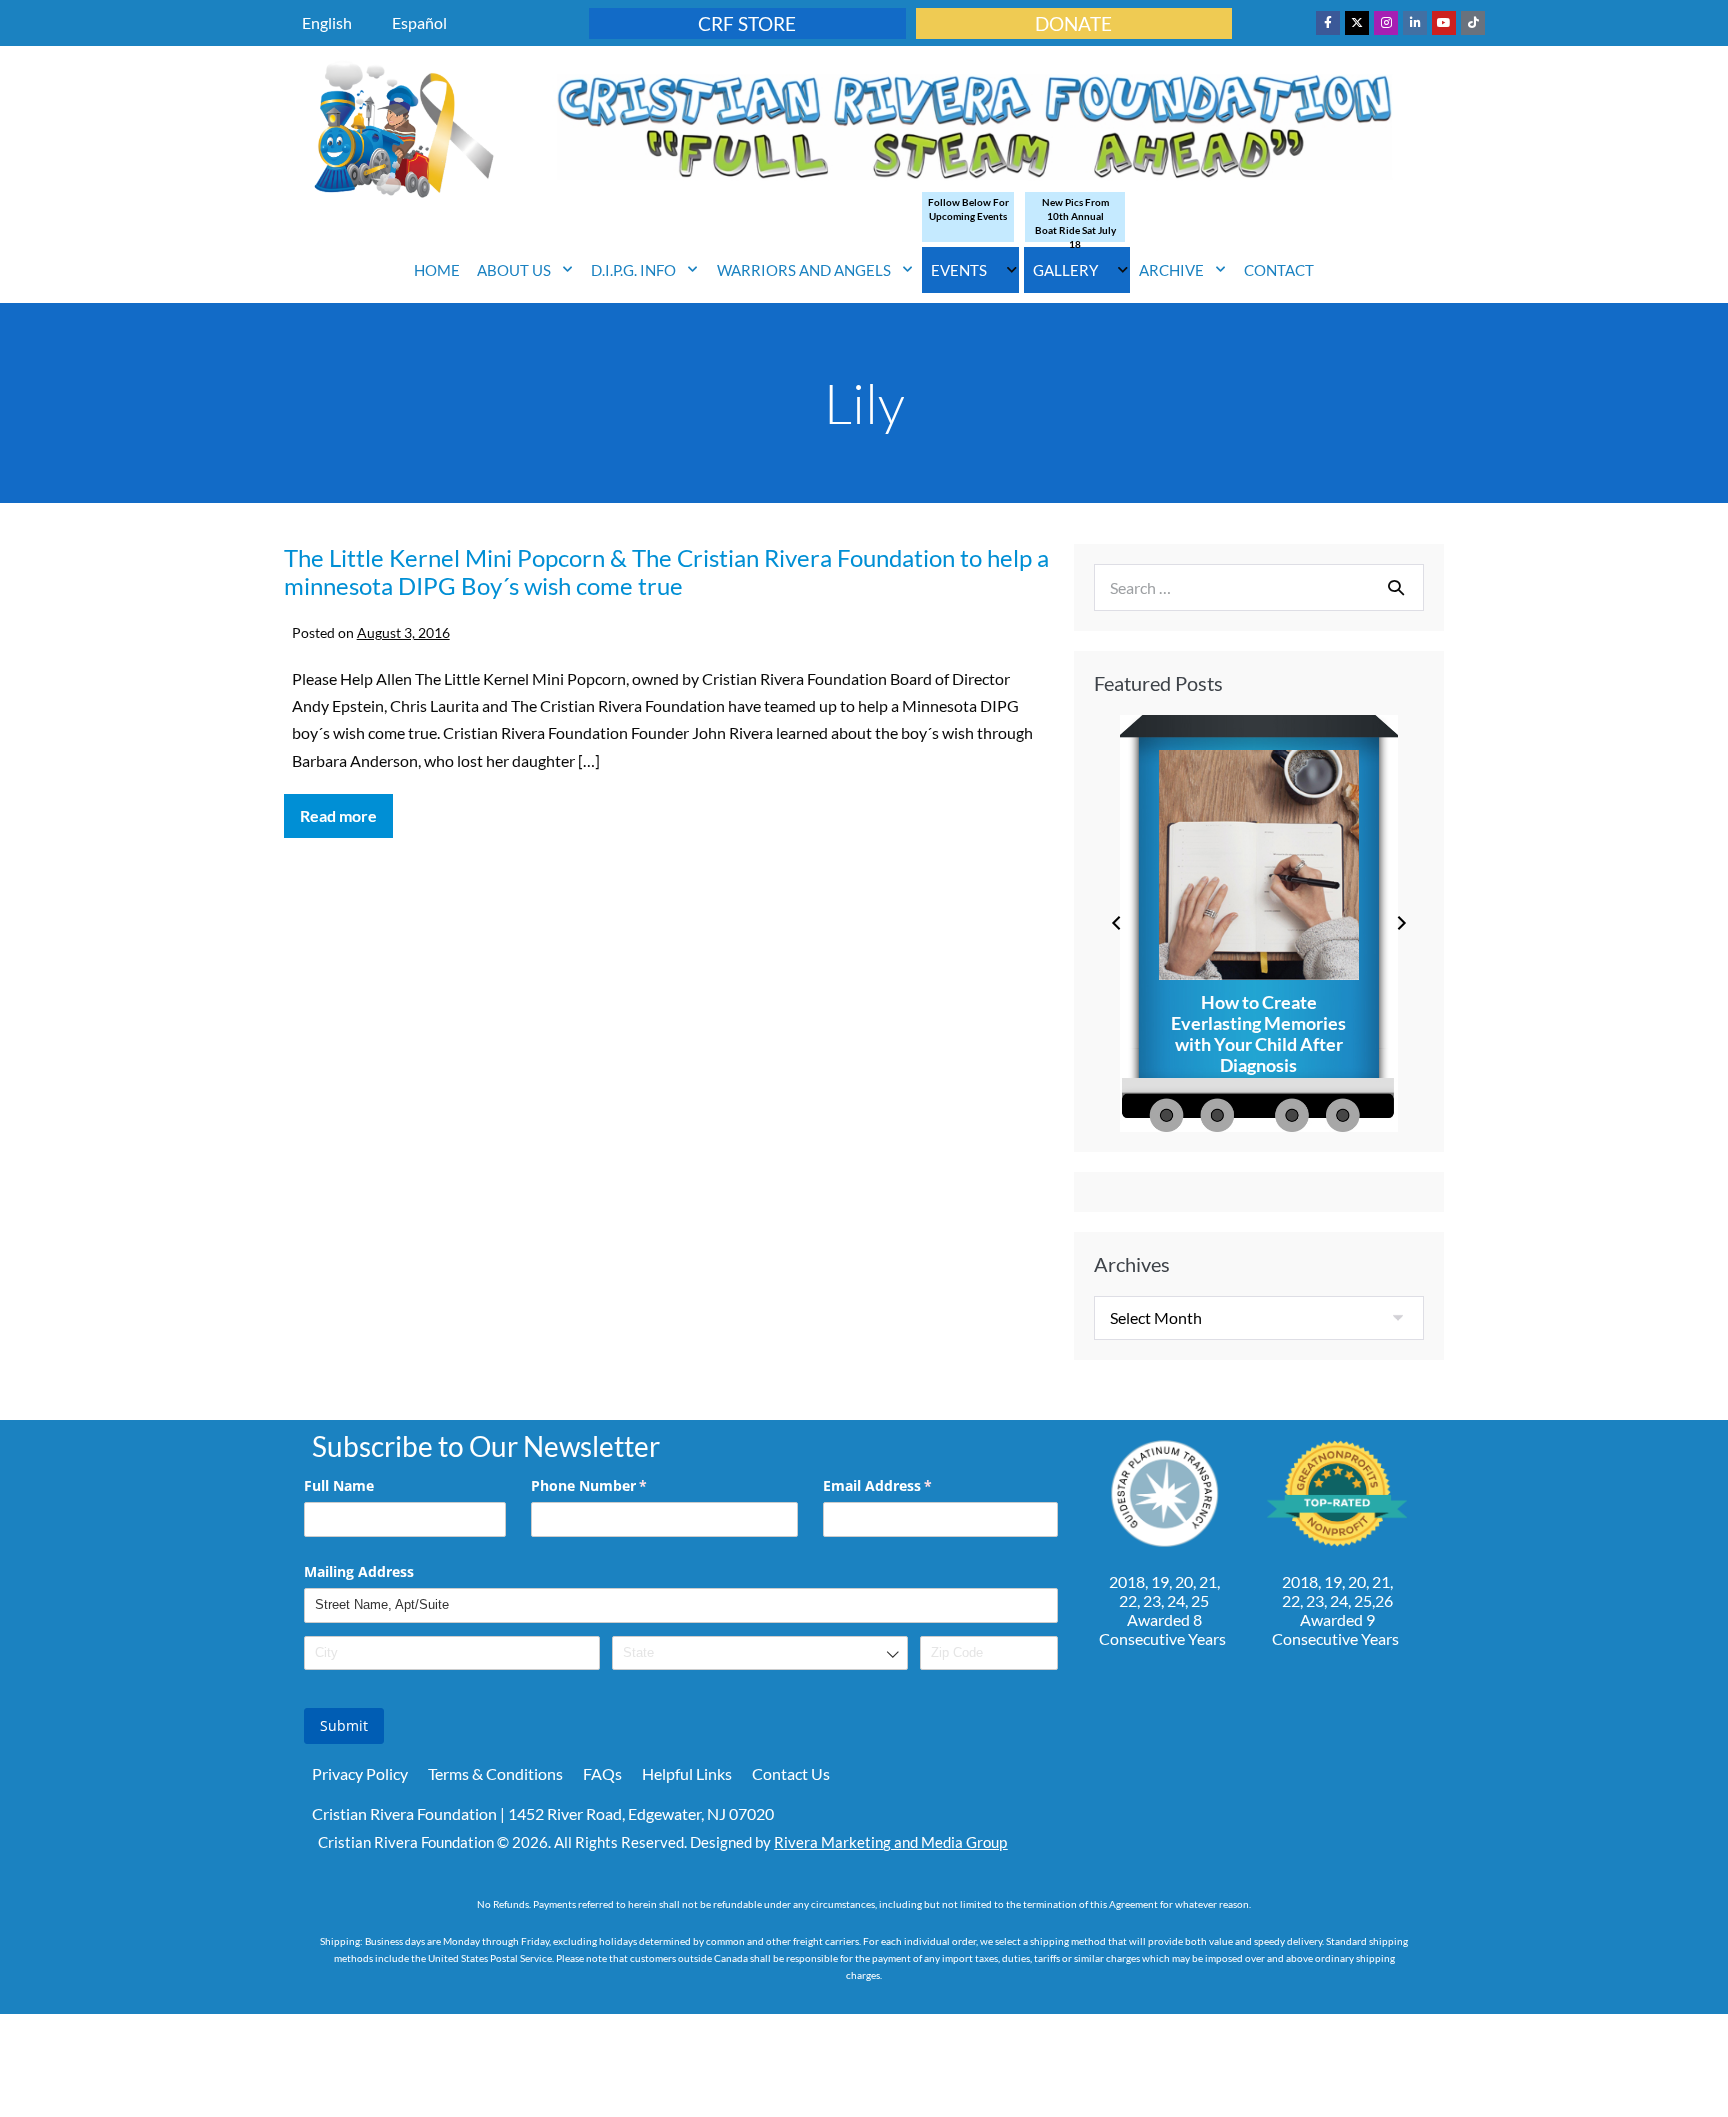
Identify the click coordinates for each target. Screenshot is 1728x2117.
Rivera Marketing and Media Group (890, 1842)
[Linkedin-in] (1415, 23)
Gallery (1065, 270)
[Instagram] (1386, 23)
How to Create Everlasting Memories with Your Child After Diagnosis (1258, 1034)
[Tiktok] (1473, 23)
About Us (514, 270)
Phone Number (618, 1485)
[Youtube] (1444, 23)
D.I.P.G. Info (633, 270)
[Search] (1396, 587)
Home (437, 270)
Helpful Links (687, 1773)
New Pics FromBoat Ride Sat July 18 (1075, 223)
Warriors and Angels (804, 270)
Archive (1171, 270)
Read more (346, 809)
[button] (1116, 923)
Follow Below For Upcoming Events (968, 209)
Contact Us (791, 1773)
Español (419, 22)
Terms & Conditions (495, 1773)
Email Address (906, 1485)
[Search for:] (1259, 587)
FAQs (602, 1773)
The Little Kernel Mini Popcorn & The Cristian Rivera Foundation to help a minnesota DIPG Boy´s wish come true (666, 572)
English (327, 22)
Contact (1279, 270)
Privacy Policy (360, 1773)
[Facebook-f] (1328, 23)
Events (959, 270)
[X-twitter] (1357, 23)
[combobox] (760, 1653)
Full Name (339, 1485)
